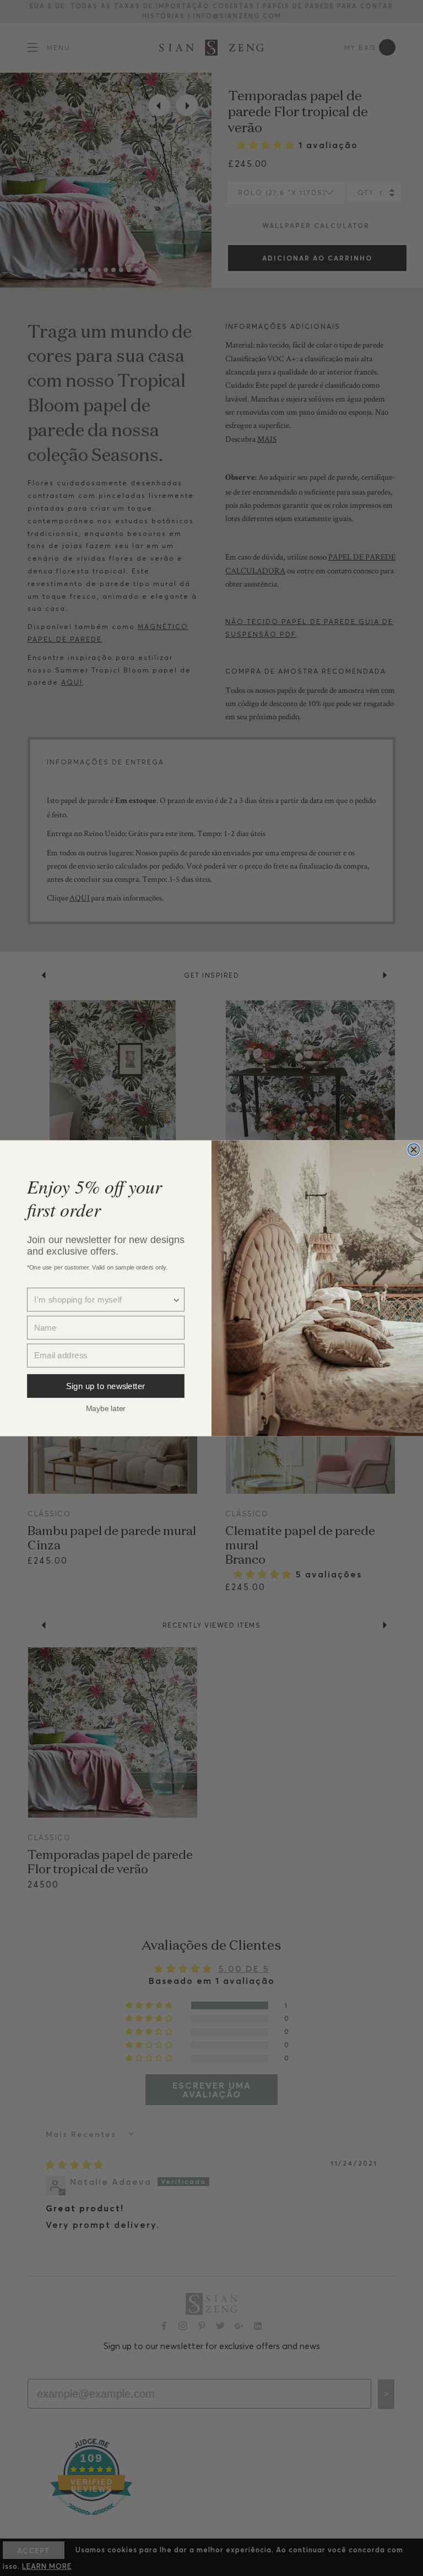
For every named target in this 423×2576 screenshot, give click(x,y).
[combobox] (103, 1300)
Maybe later (106, 1408)
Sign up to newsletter (106, 1385)
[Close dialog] (414, 1149)
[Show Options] (177, 1300)
